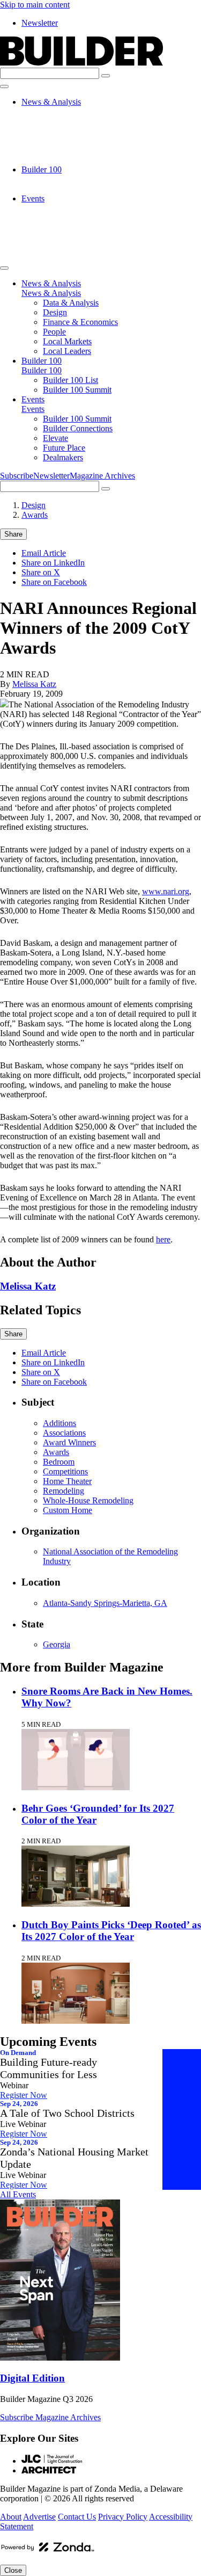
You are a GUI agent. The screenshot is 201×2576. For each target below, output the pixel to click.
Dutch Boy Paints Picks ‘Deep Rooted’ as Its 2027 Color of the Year (111, 1931)
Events (33, 198)
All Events (18, 2194)
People (54, 140)
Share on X (41, 572)
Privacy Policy (123, 2517)
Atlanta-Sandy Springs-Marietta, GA (105, 1603)
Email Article (44, 553)
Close (13, 2570)
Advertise (39, 2517)
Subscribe (17, 476)
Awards (35, 515)
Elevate (55, 227)
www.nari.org (166, 891)
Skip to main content (35, 5)
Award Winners (69, 1442)
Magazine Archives (102, 476)
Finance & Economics (80, 131)
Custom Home (68, 1510)
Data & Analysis (71, 111)
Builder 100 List (70, 179)
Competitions (65, 1471)
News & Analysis (51, 102)
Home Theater (67, 1481)
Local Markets (67, 150)
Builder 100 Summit (77, 189)
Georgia (57, 1644)
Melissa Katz (34, 684)
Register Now (24, 2095)
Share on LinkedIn (53, 563)
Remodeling (64, 1491)
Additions (59, 1423)
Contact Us (77, 2517)
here (163, 1239)
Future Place (64, 237)
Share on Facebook (54, 582)
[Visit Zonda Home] (48, 2551)
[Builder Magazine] (81, 63)
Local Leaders (67, 160)
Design (55, 121)
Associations (64, 1433)
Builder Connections (78, 218)
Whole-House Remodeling (88, 1500)
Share (13, 534)
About (11, 2517)
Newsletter (40, 23)
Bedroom (59, 1462)
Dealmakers (63, 247)
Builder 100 (42, 169)
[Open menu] (4, 86)
